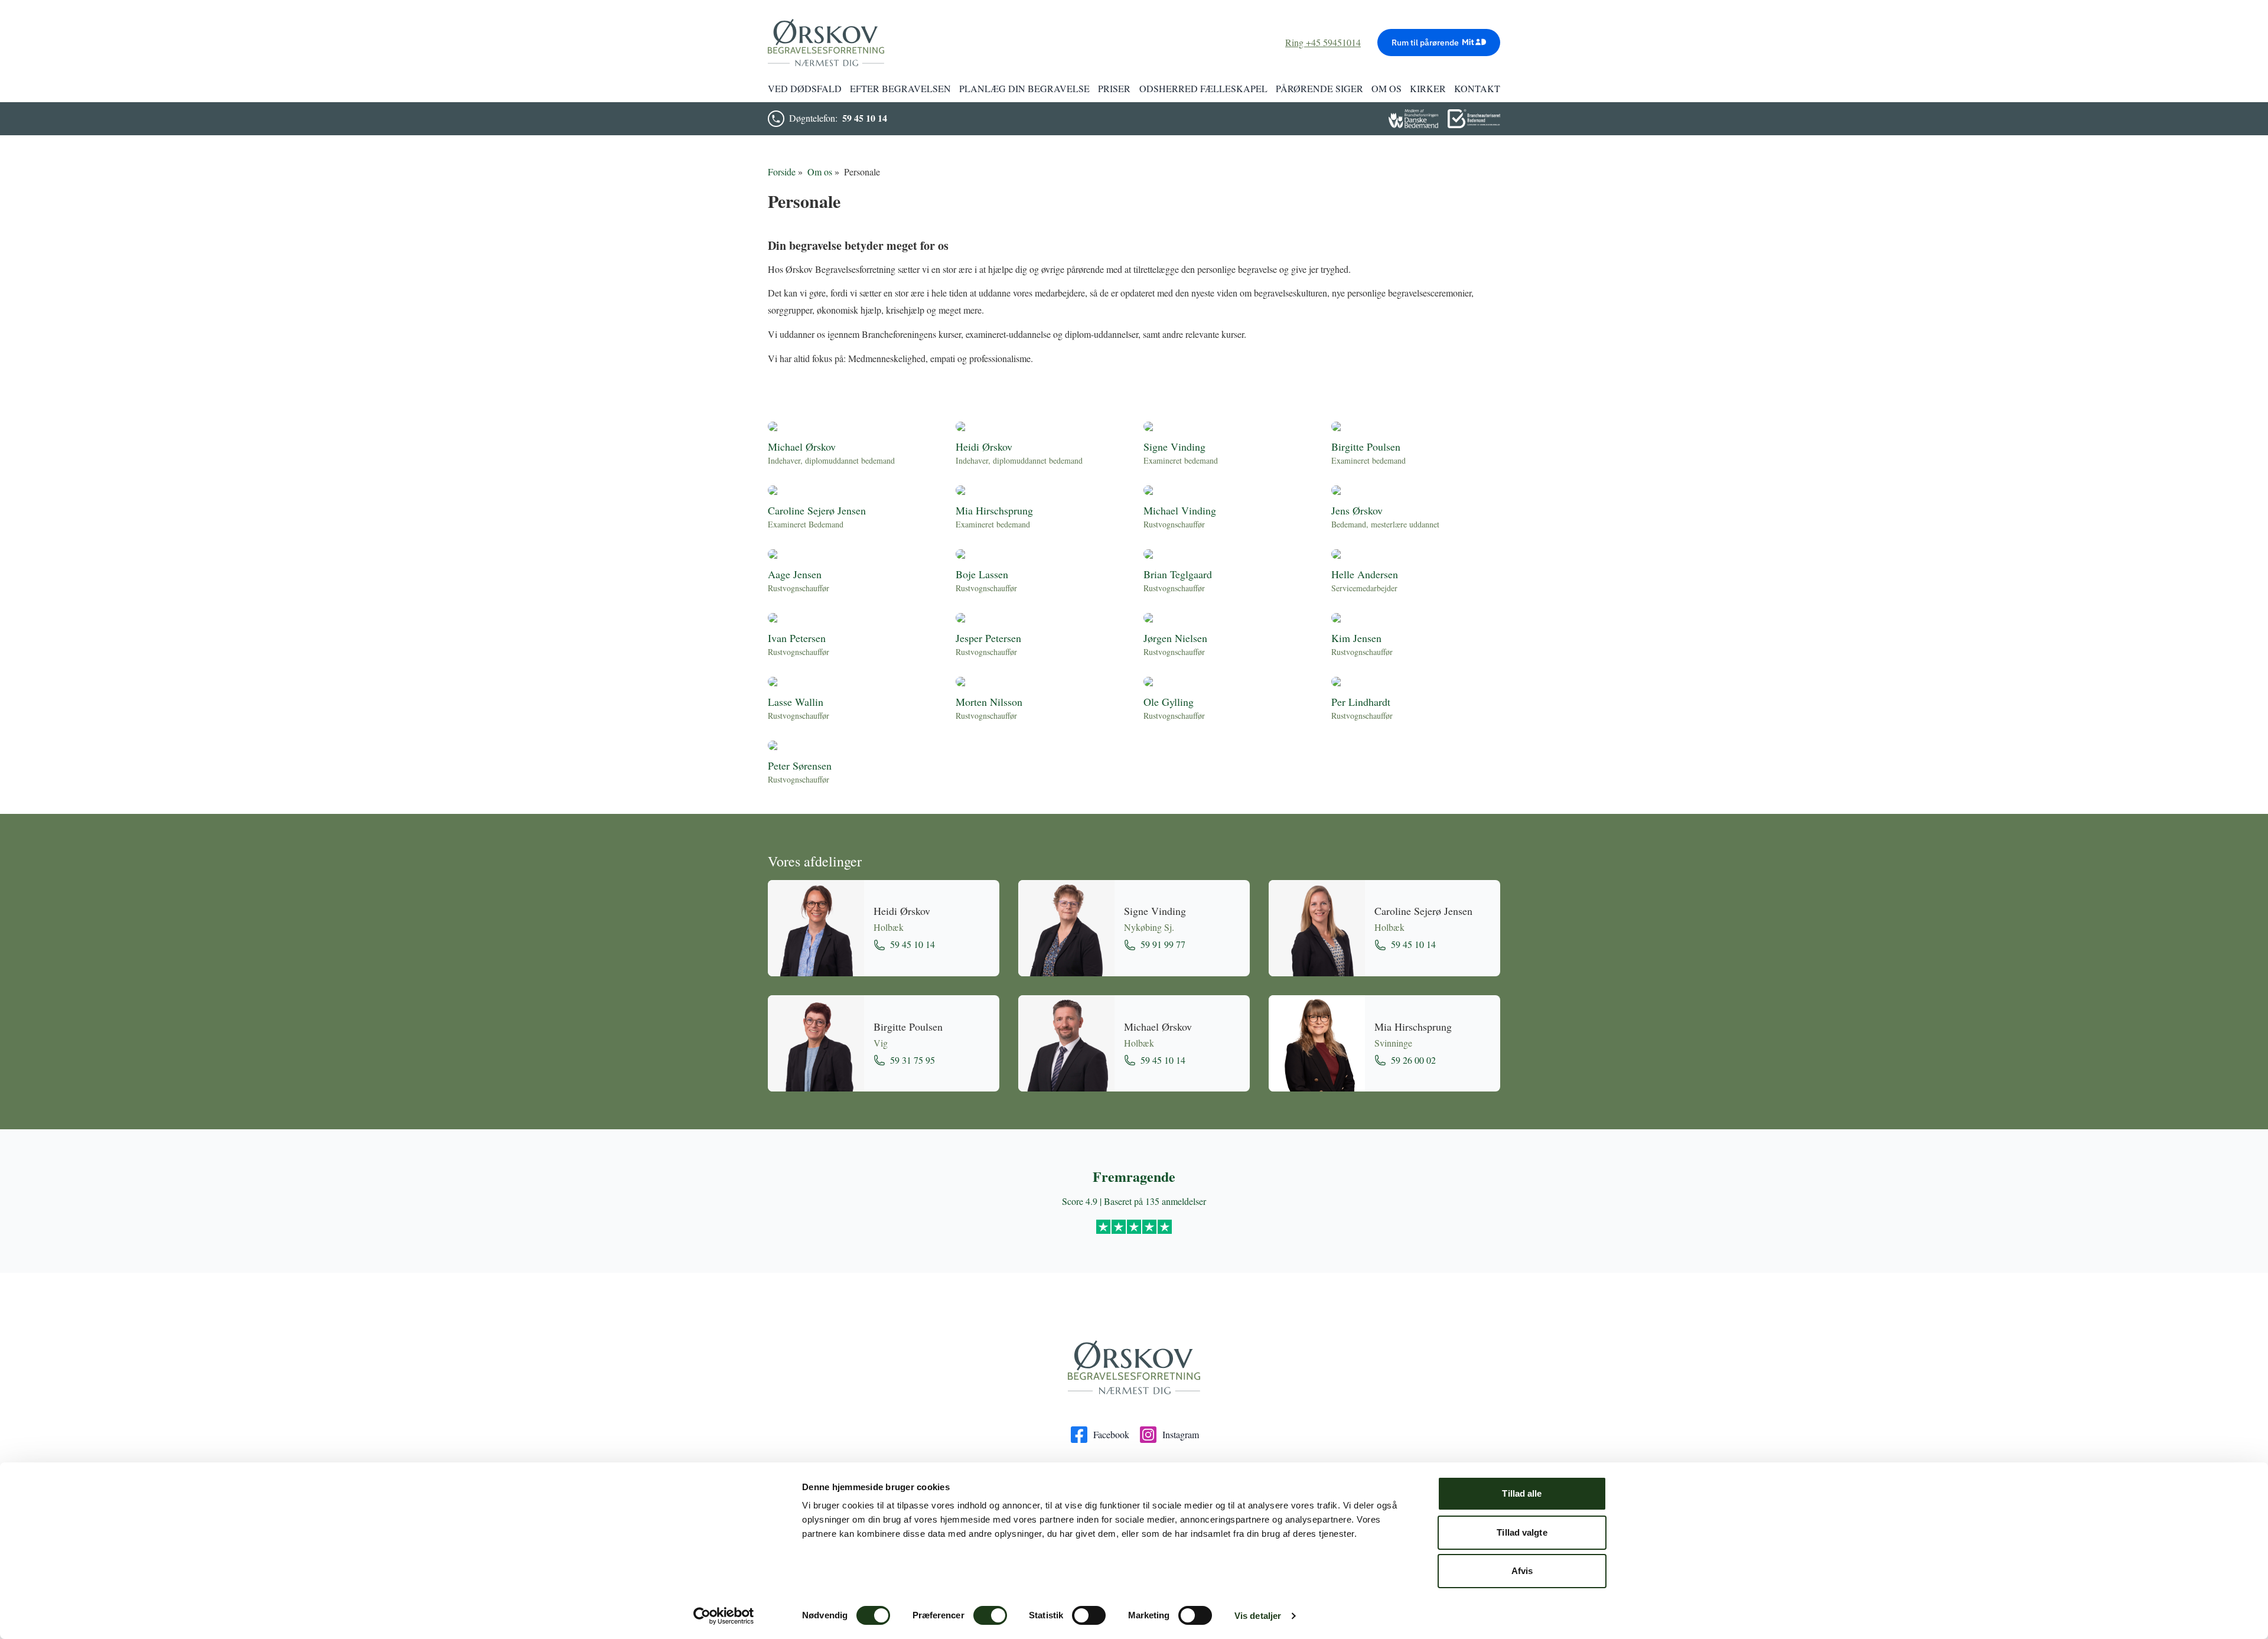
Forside (782, 172)
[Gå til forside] (1134, 1368)
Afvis (1522, 1571)
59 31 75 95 (913, 1060)
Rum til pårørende (1425, 43)
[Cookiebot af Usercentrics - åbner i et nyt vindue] (724, 1616)
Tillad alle (1522, 1493)
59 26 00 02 (1413, 1060)
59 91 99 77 (1163, 944)
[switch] (990, 1615)
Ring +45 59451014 (1323, 42)
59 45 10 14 (865, 118)
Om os (820, 172)
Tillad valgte (1522, 1532)
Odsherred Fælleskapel (1203, 88)
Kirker (1428, 88)
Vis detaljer (1258, 1616)
